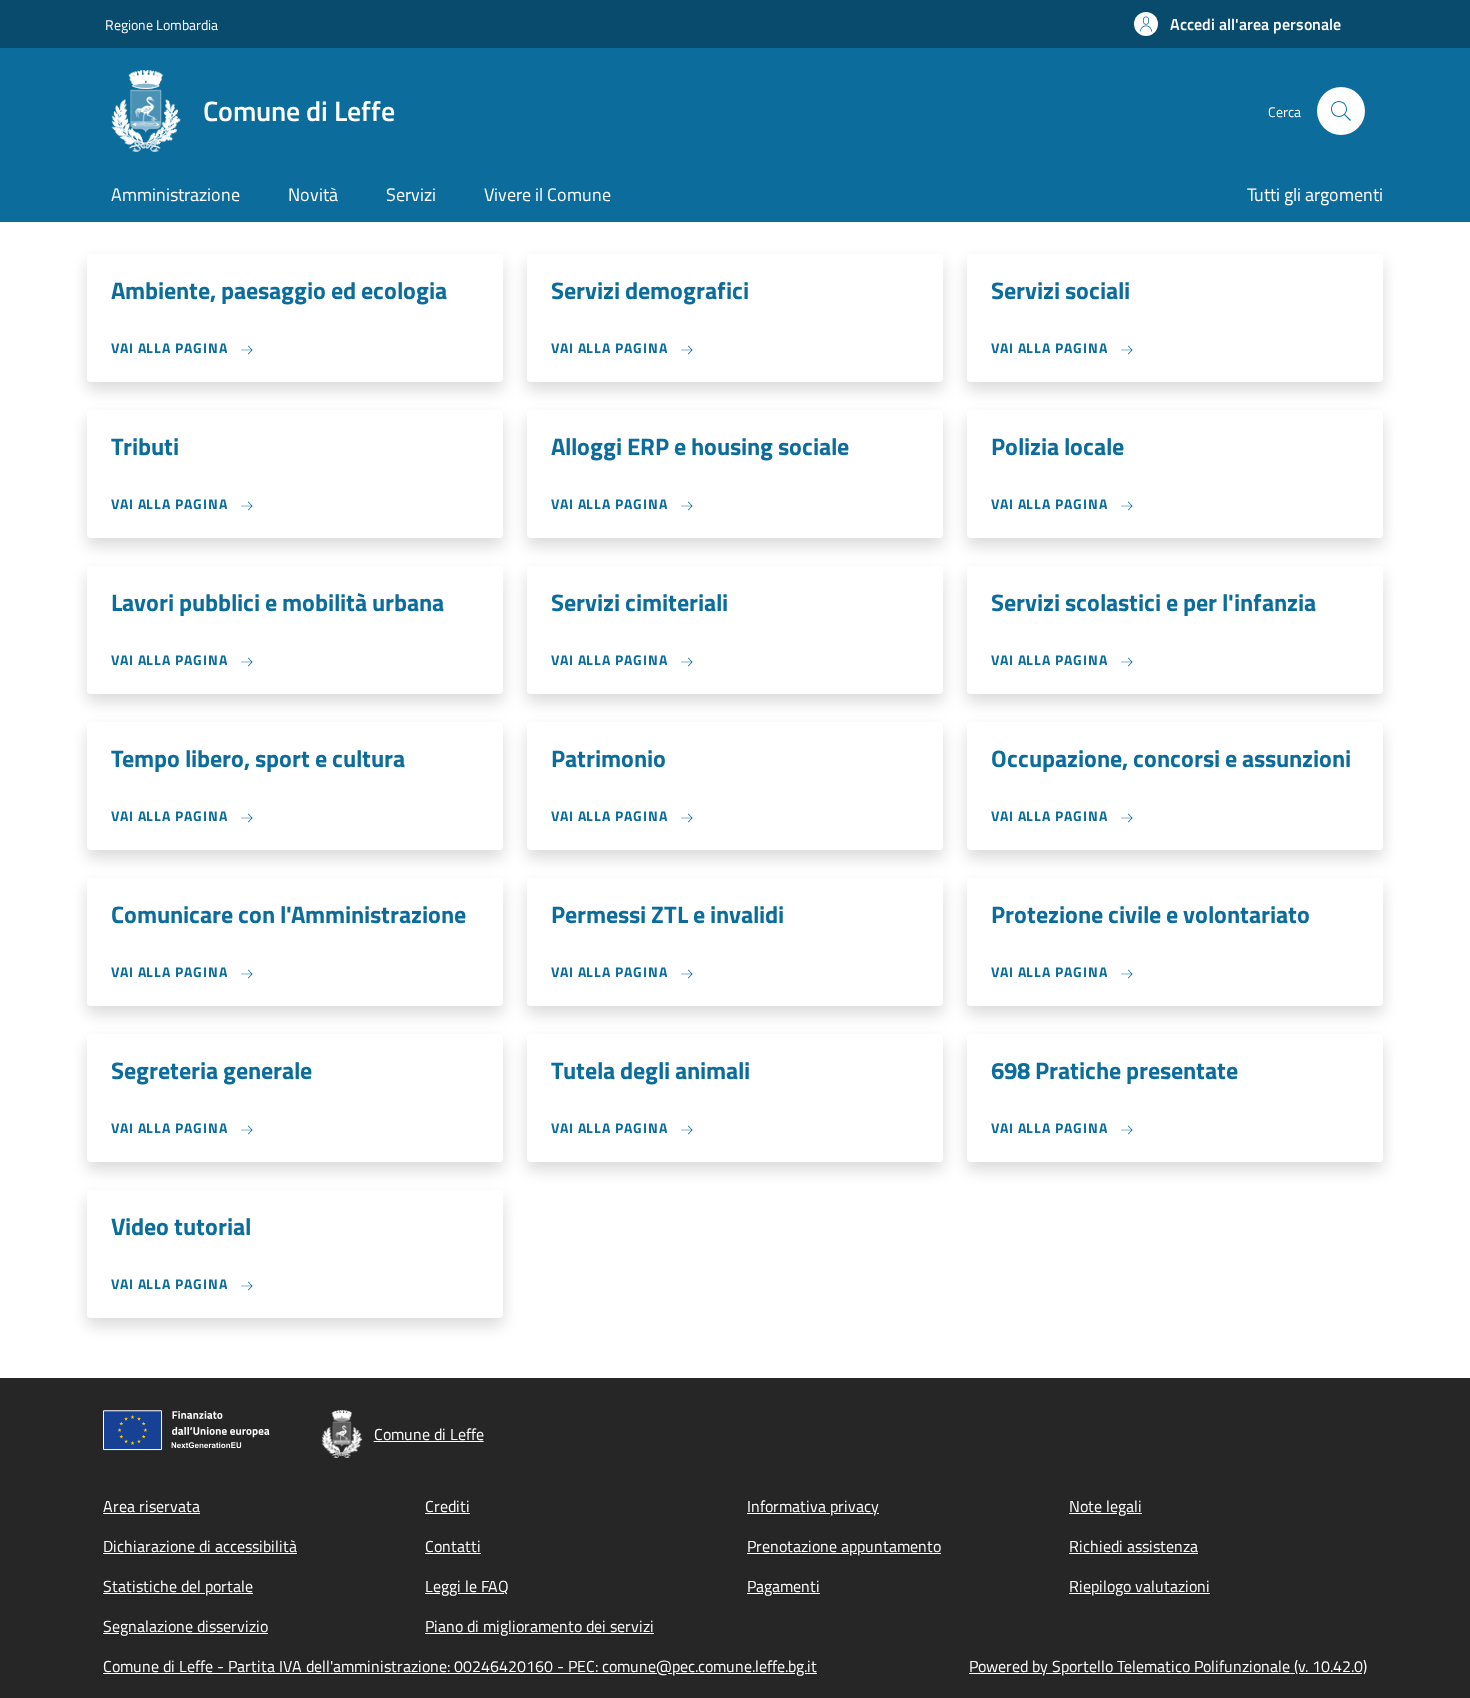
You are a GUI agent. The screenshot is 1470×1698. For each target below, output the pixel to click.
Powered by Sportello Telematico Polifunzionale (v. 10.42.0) (1168, 1666)
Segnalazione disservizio (185, 1626)
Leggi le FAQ (467, 1586)
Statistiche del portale (178, 1586)
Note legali (1105, 1506)
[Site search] (1341, 111)
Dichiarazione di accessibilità (200, 1546)
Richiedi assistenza (1133, 1546)
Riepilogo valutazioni (1139, 1586)
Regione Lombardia (161, 24)
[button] (1237, 24)
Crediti (447, 1506)
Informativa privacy (813, 1506)
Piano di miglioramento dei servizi (539, 1626)
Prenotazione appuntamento (844, 1546)
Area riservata (151, 1506)
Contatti (453, 1546)
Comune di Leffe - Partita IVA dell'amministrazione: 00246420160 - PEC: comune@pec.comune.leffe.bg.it (460, 1666)
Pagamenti (783, 1586)
